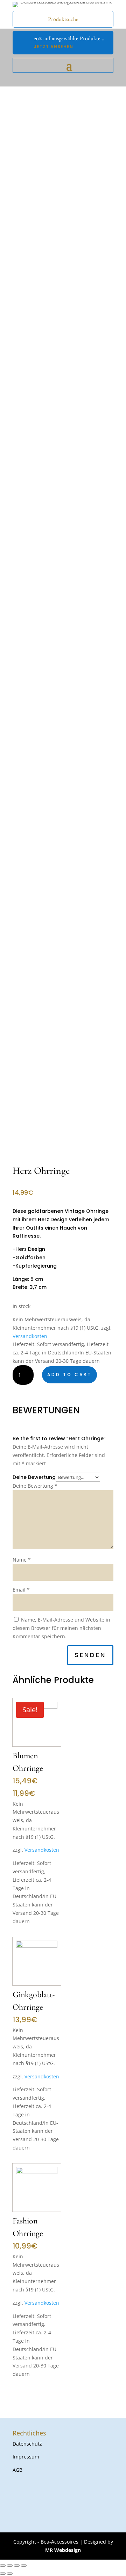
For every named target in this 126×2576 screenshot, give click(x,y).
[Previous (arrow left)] (3, 2574)
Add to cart (69, 1374)
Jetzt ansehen (54, 47)
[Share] (10, 2566)
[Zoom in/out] (24, 2566)
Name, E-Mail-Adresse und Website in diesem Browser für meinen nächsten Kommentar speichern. (61, 1628)
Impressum (26, 2457)
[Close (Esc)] (3, 2566)
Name (22, 1560)
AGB (17, 2470)
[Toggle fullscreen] (17, 2566)
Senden (90, 1655)
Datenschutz (27, 2444)
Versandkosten (30, 1336)
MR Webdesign (63, 2550)
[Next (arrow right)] (10, 2574)
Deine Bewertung (34, 1477)
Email (21, 1590)
